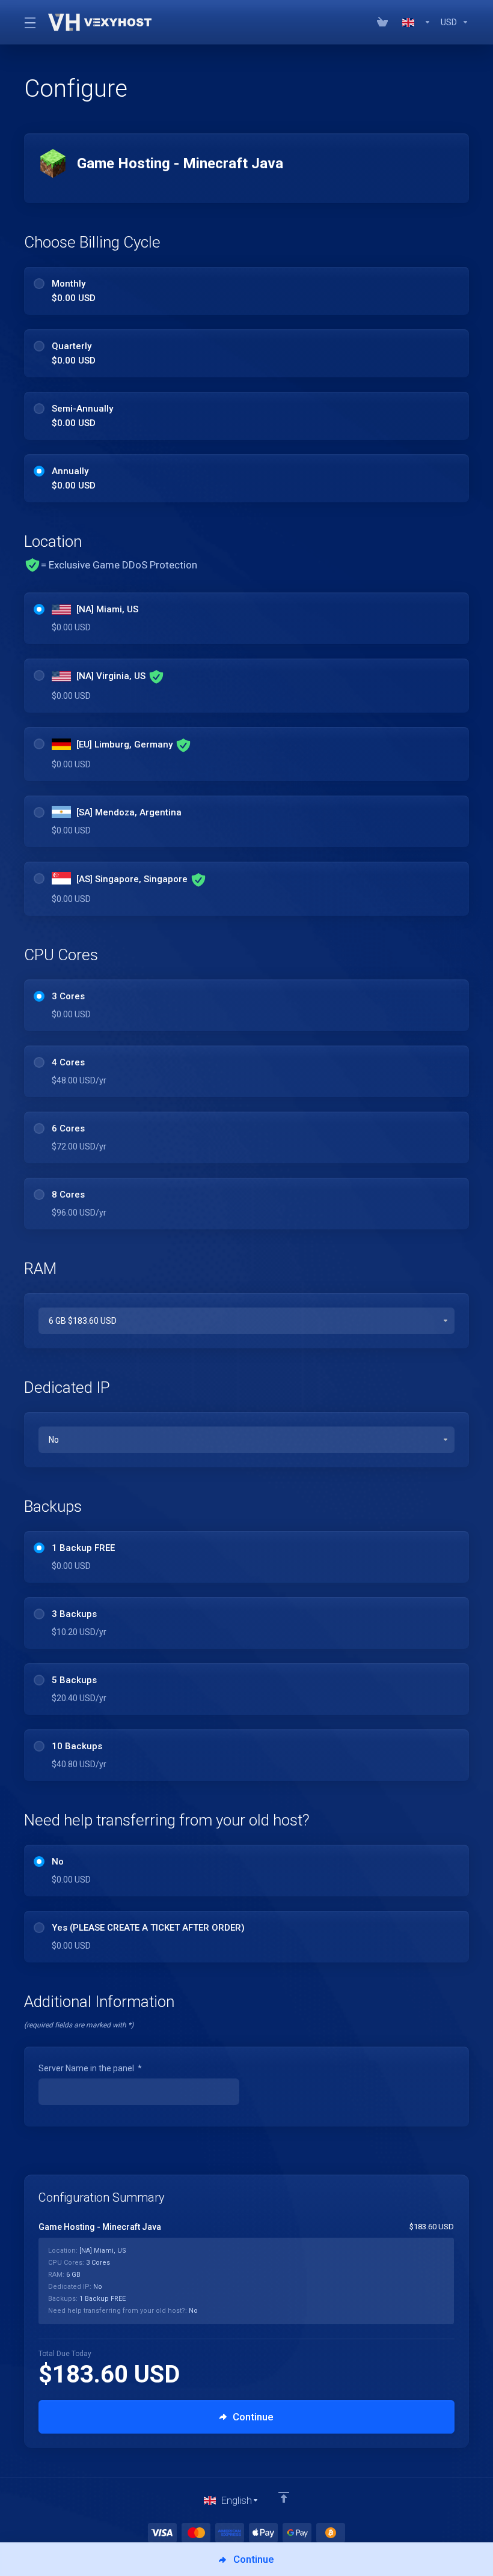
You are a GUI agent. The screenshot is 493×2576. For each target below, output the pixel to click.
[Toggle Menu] (29, 22)
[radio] (39, 284)
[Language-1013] (417, 22)
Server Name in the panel (90, 2068)
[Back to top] (284, 2497)
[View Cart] (385, 22)
